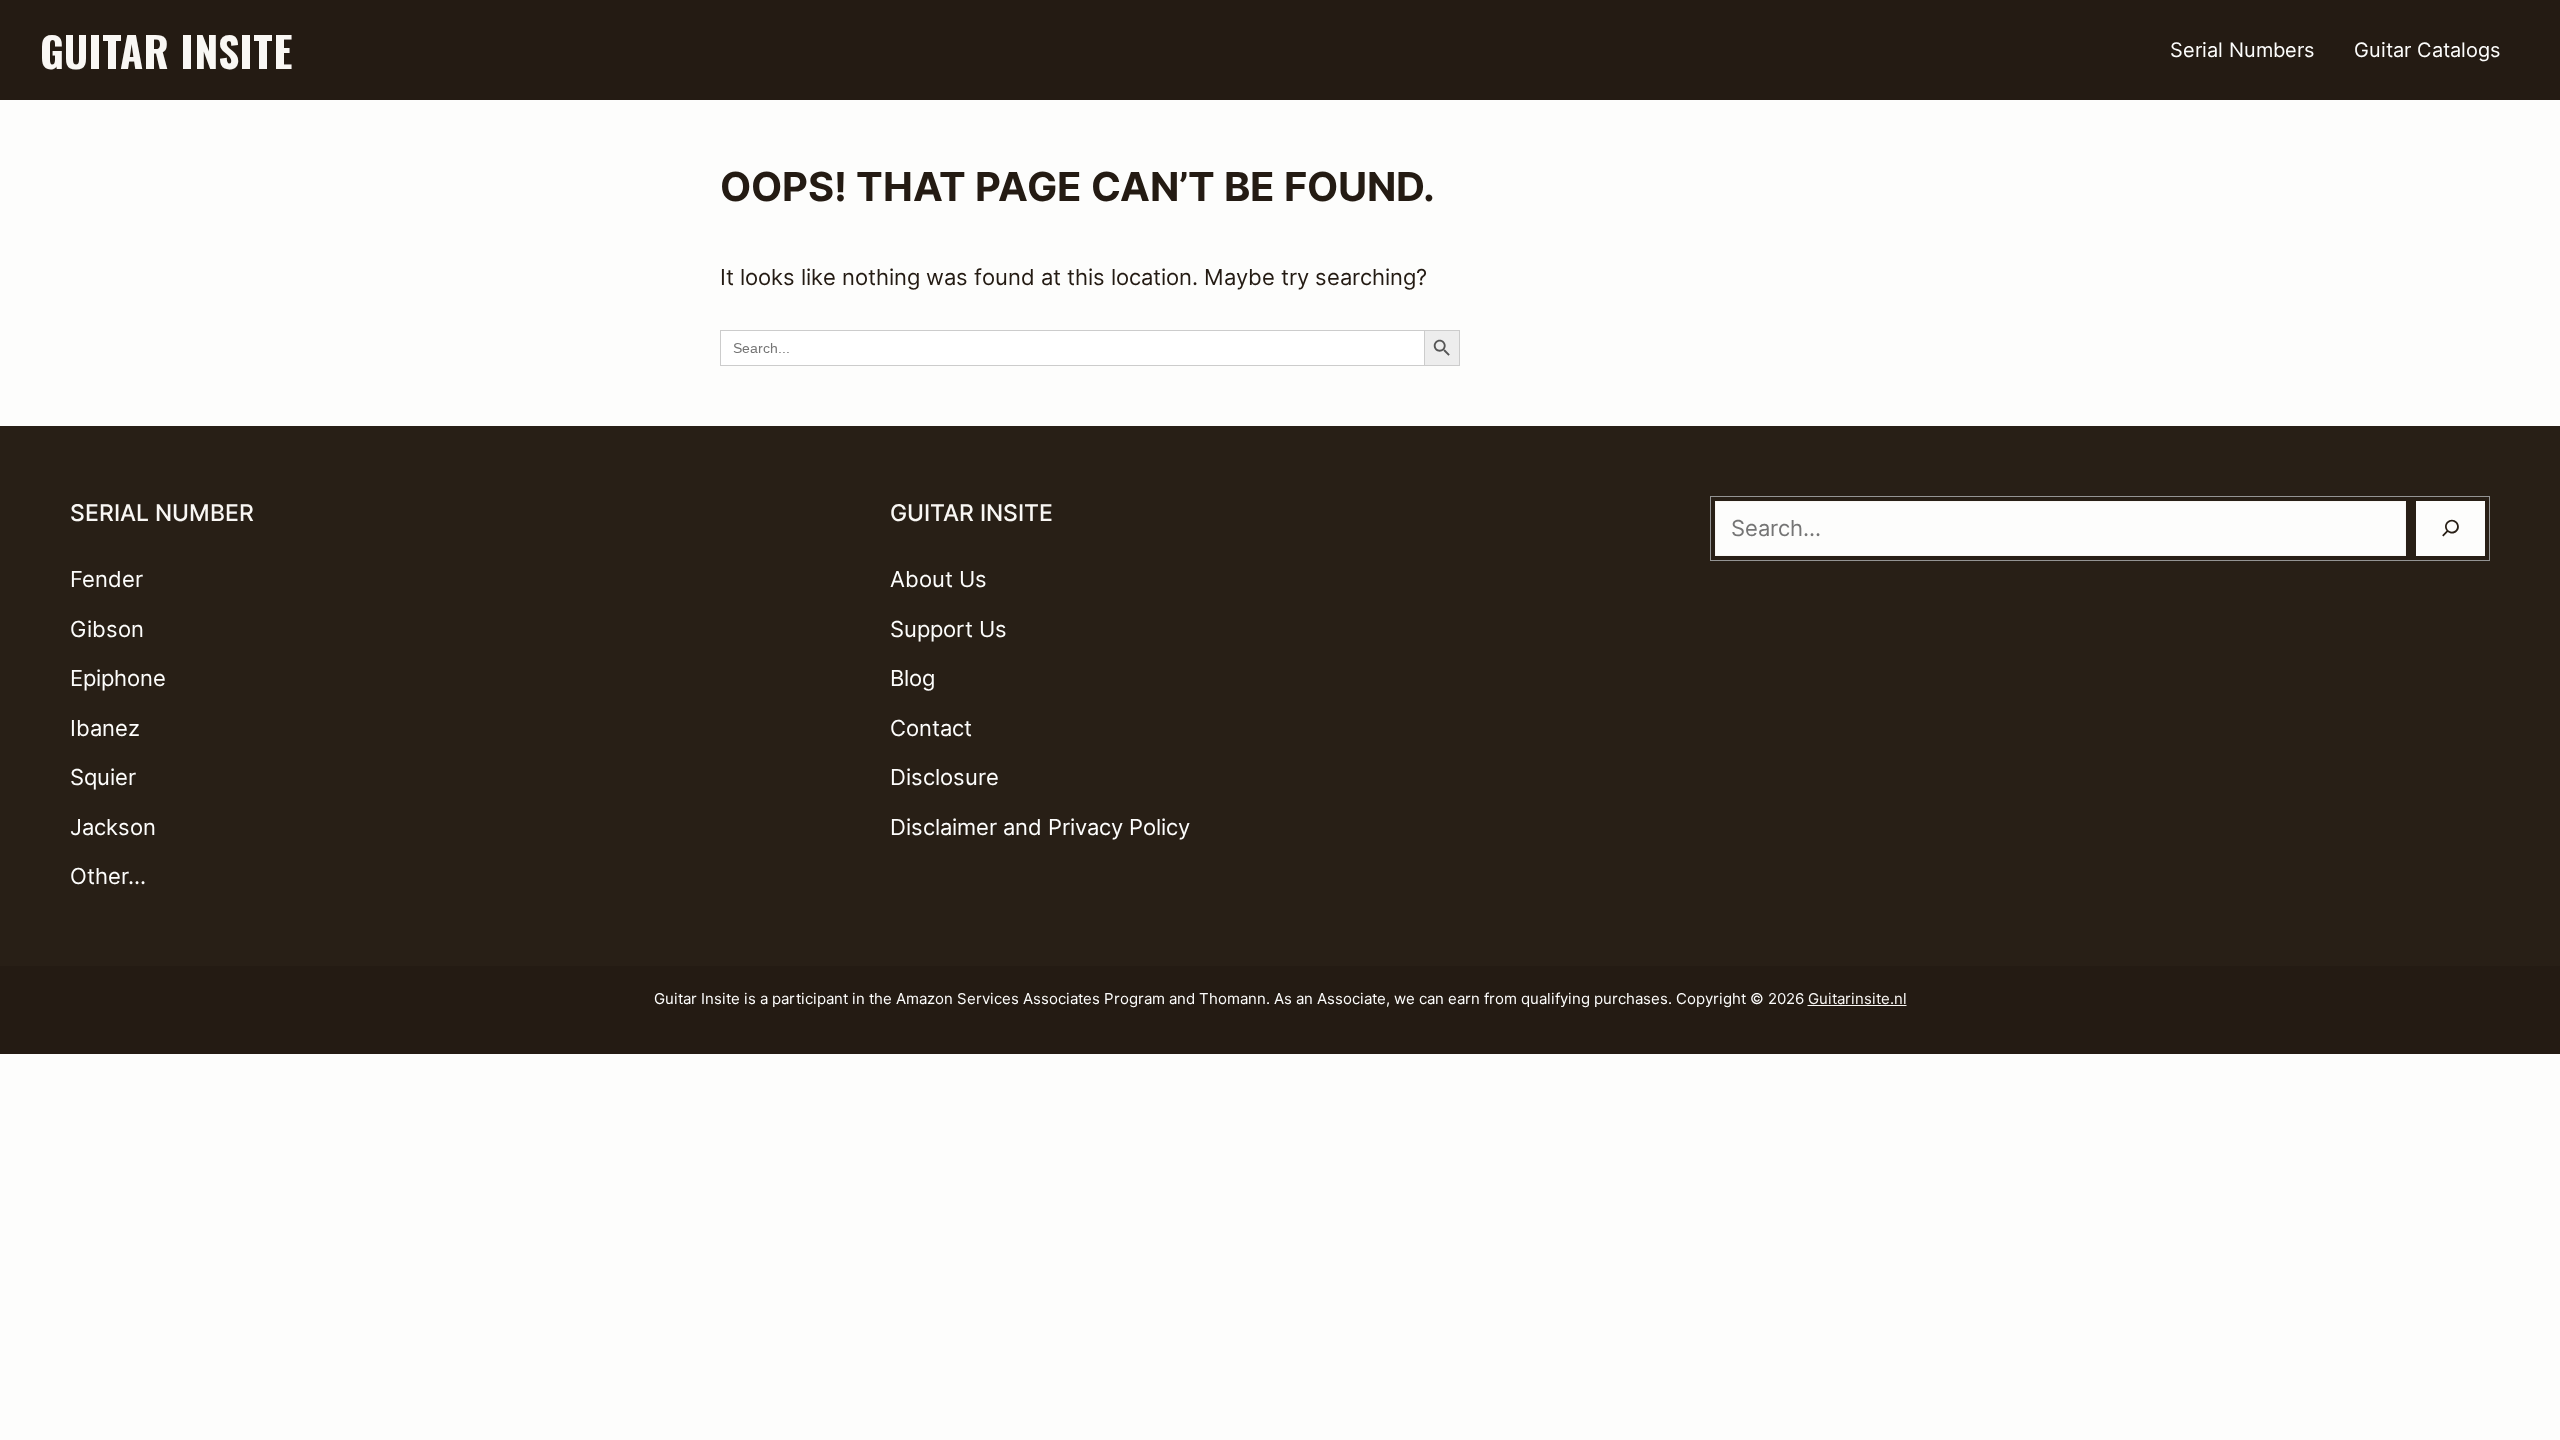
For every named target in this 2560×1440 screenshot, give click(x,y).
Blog (912, 678)
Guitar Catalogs (2427, 50)
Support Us (948, 629)
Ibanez (105, 728)
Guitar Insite (166, 50)
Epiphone (118, 678)
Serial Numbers (2242, 50)
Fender (106, 579)
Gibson (107, 629)
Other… (108, 876)
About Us (938, 579)
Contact (931, 728)
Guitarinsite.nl (1857, 998)
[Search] (2451, 528)
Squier (103, 777)
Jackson (113, 827)
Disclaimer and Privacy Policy (1040, 827)
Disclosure (944, 777)
